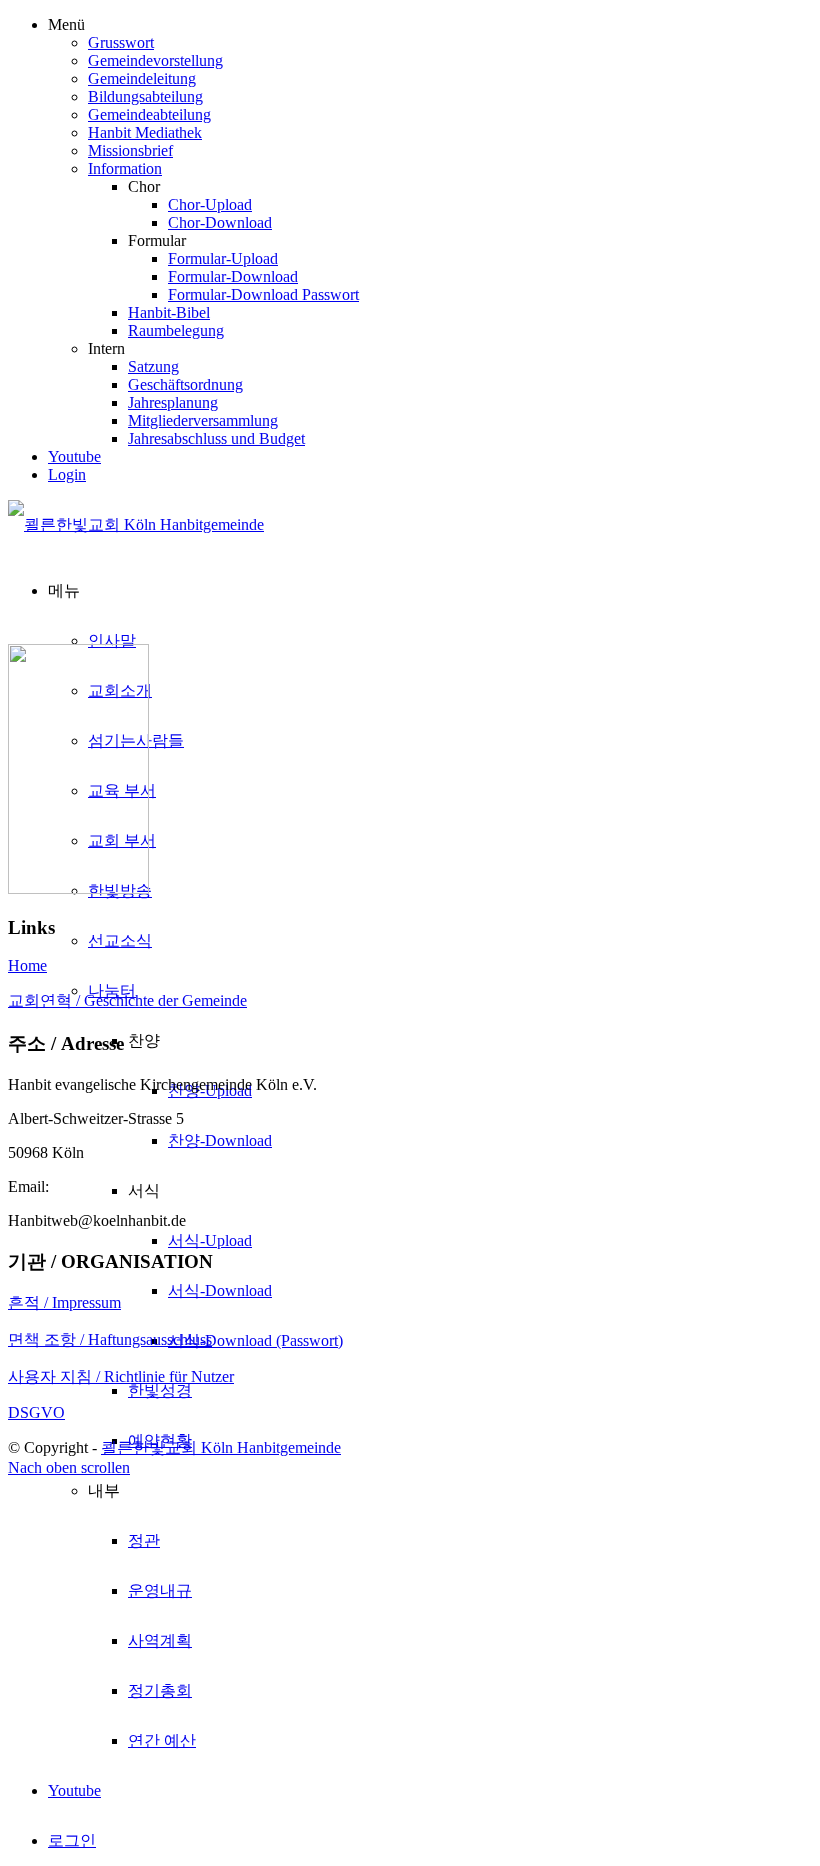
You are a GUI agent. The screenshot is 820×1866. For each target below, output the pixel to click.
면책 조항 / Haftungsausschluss (110, 1339)
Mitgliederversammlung (203, 420)
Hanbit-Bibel (169, 312)
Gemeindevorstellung (155, 60)
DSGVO (36, 1412)
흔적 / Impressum (64, 1302)
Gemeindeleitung (142, 78)
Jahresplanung (173, 402)
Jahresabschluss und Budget (216, 438)
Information (125, 168)
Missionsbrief (130, 150)
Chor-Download (220, 222)
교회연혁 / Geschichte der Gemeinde (127, 1000)
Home (27, 965)
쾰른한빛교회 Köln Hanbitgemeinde (221, 1447)
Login (67, 474)
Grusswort (121, 42)
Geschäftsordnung (185, 384)
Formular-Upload (223, 258)
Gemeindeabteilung (149, 114)
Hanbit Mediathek (145, 132)
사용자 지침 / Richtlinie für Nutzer (121, 1376)
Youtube (74, 456)
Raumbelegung (176, 330)
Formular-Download (233, 276)
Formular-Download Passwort (263, 294)
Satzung (153, 366)
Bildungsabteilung (145, 96)
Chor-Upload (210, 204)
